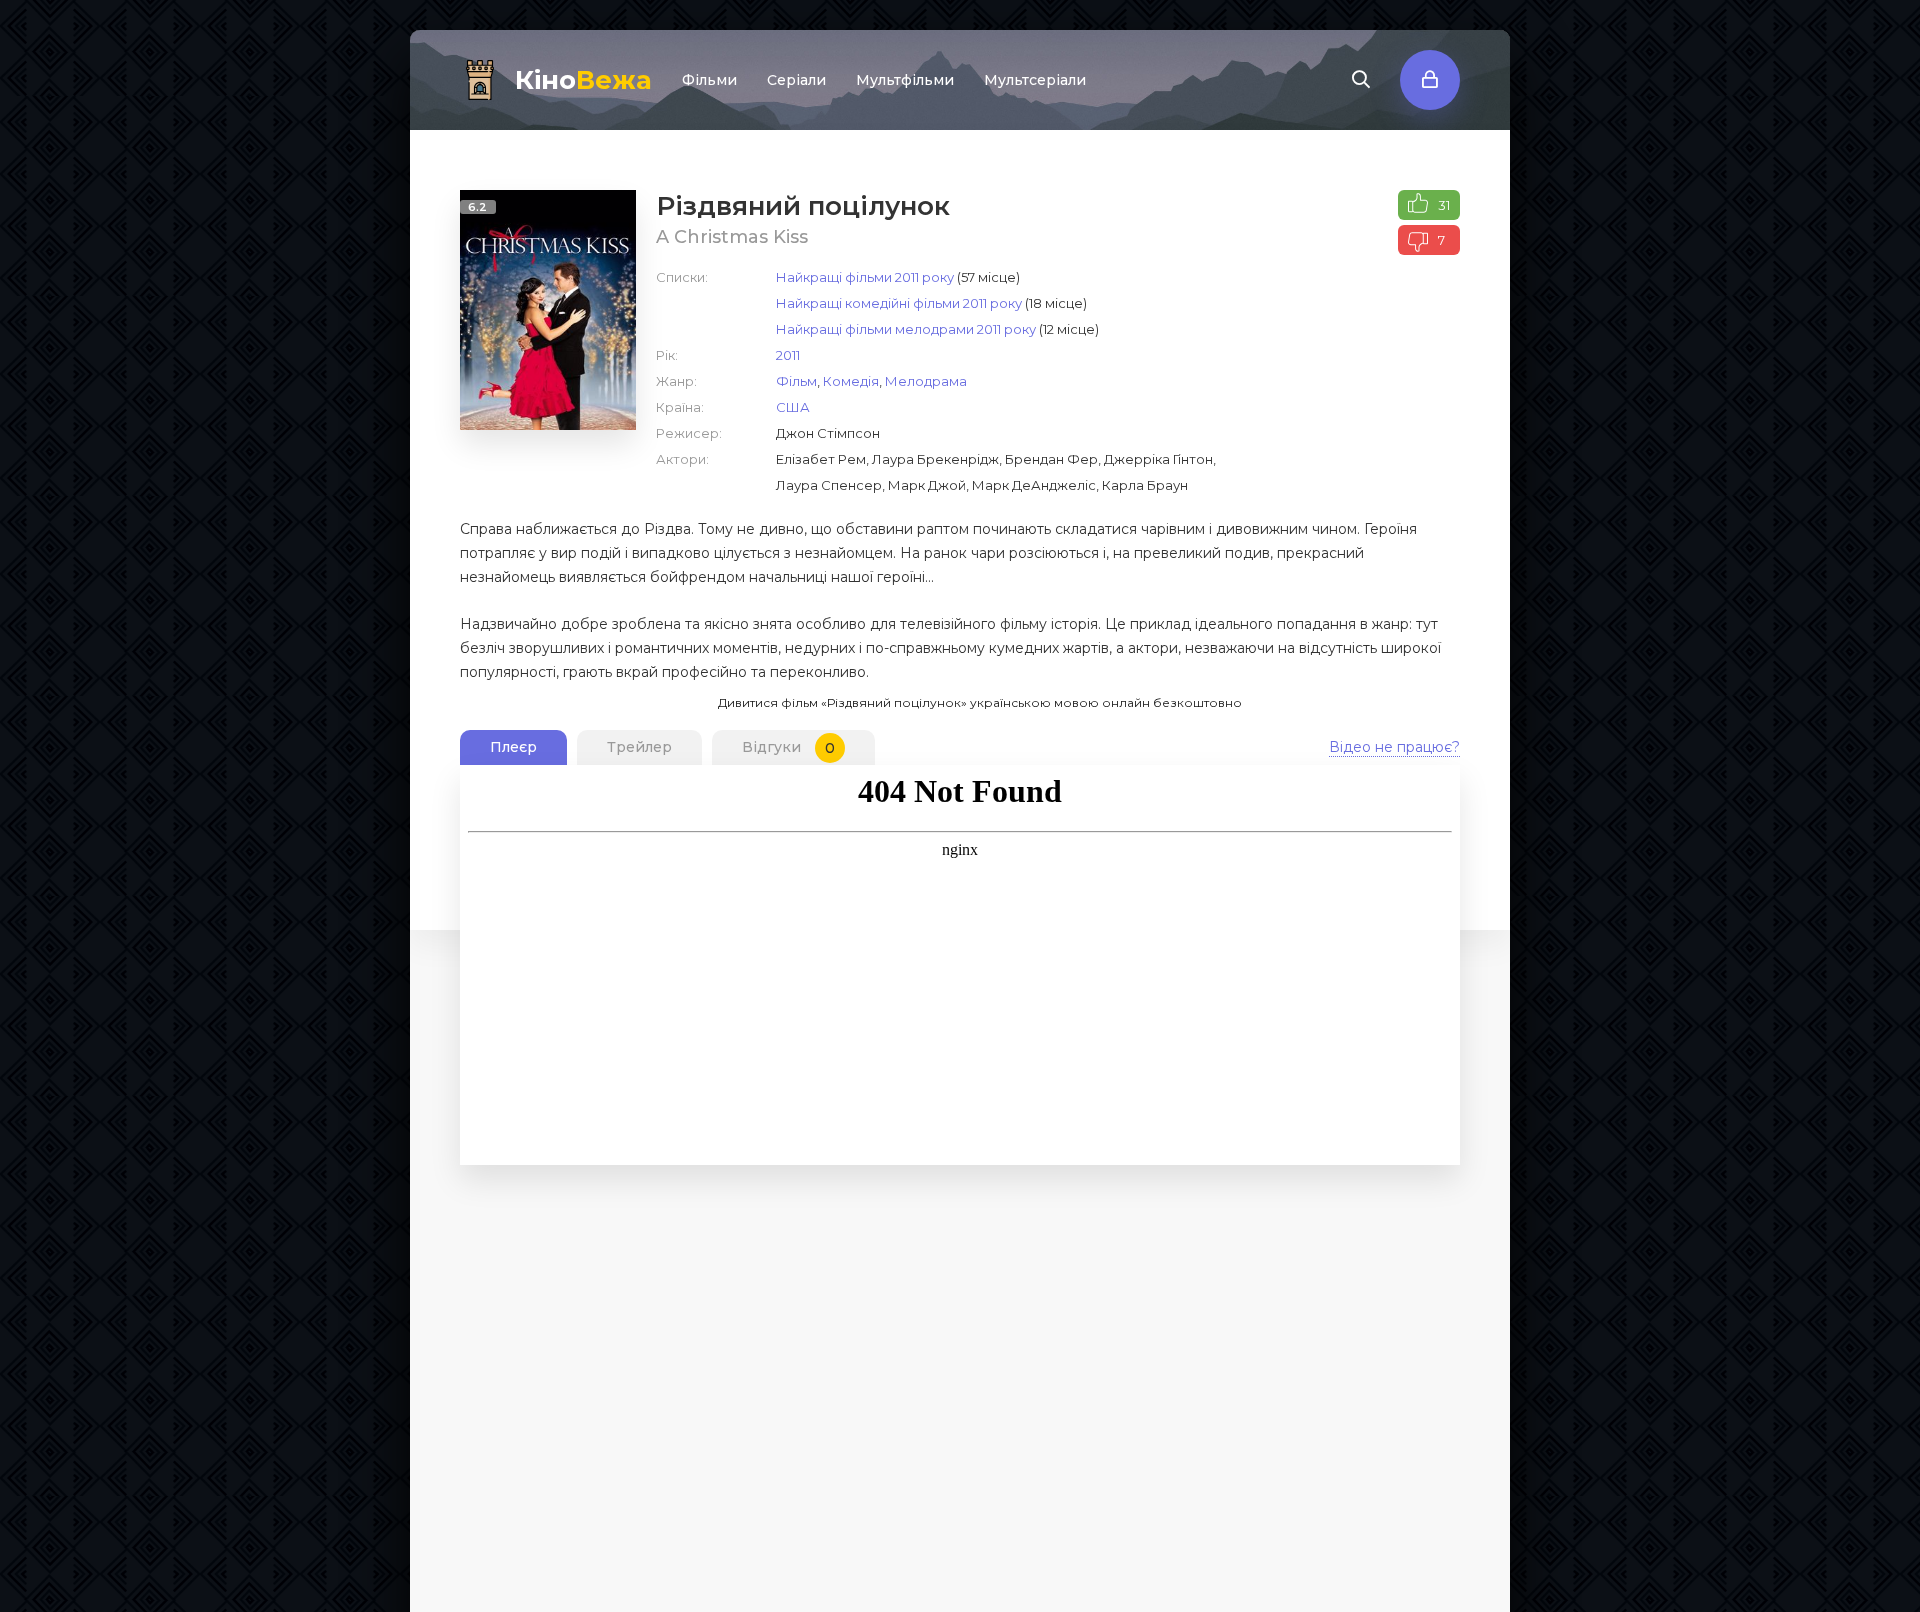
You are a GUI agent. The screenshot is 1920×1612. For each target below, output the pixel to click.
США (793, 407)
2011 (788, 355)
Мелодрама (926, 381)
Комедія (851, 381)
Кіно (583, 80)
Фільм (796, 381)
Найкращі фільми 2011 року (865, 277)
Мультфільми (905, 80)
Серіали (796, 80)
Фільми (709, 80)
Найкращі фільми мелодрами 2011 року (906, 329)
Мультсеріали (1035, 80)
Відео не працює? (1394, 747)
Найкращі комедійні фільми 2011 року (899, 303)
